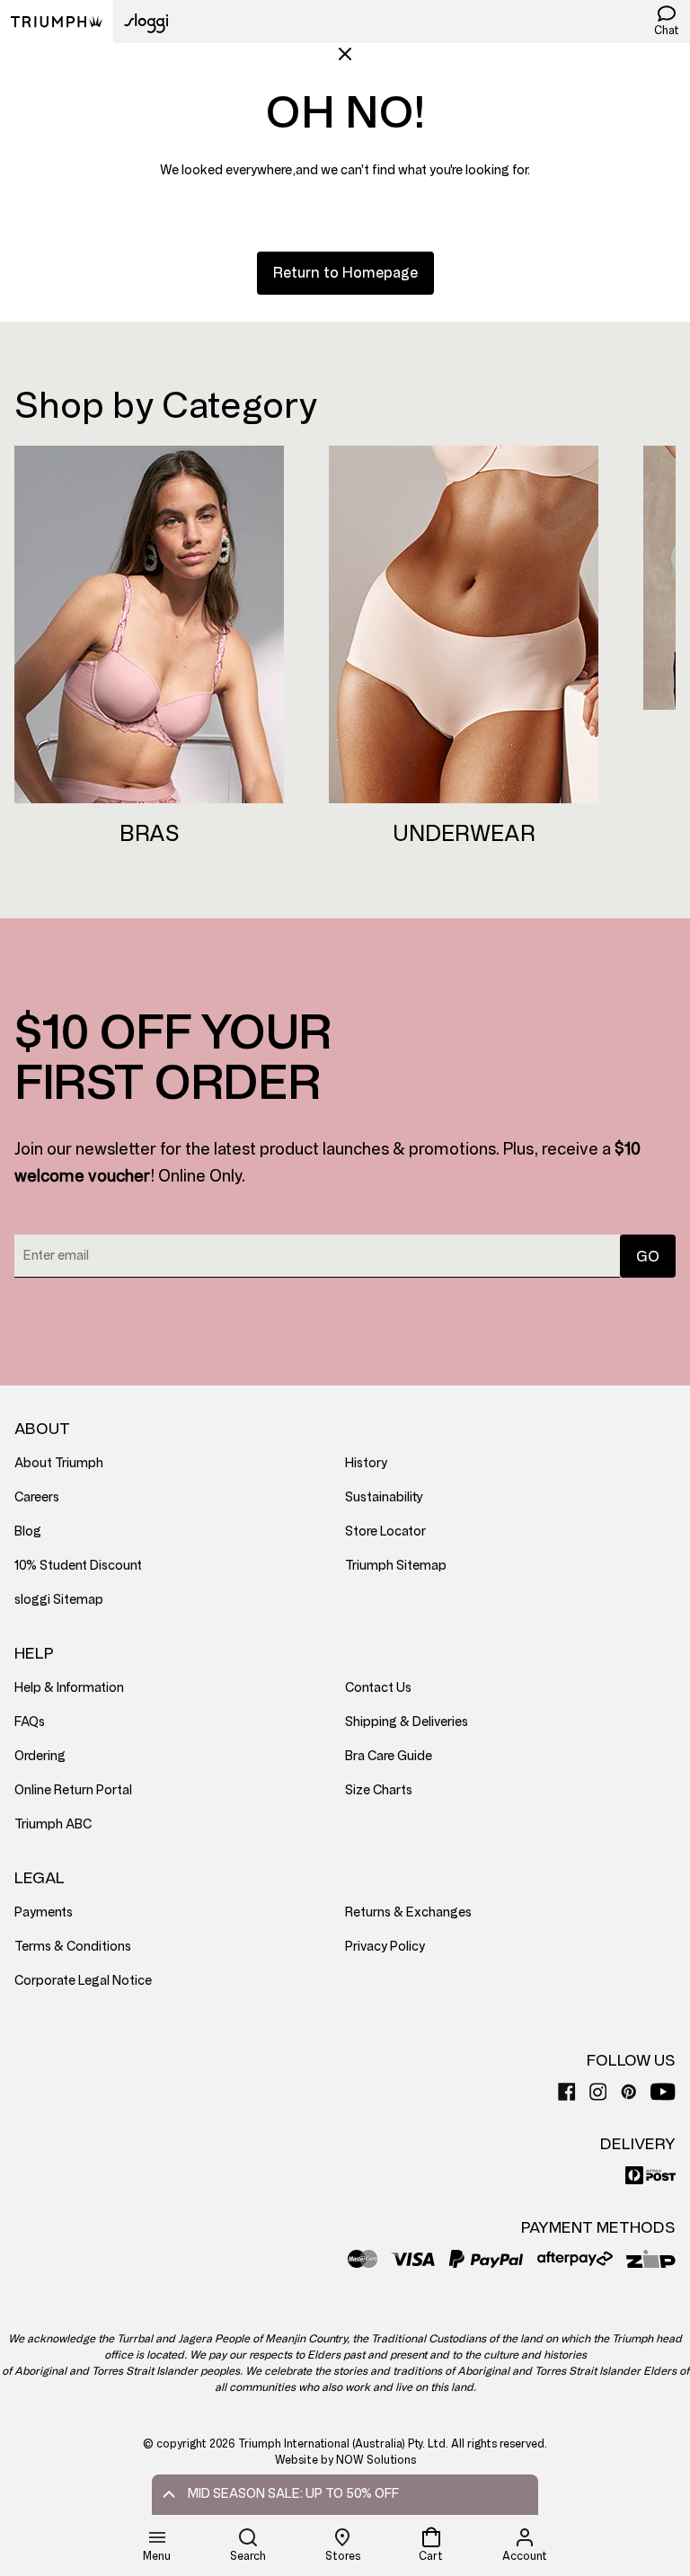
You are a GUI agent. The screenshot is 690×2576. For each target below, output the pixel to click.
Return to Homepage (345, 273)
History (366, 1463)
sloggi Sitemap (59, 1600)
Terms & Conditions (73, 1947)
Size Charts (379, 1790)
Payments (44, 1912)
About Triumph (59, 1463)
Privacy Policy (385, 1947)
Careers (37, 1497)
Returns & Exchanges (408, 1912)
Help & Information (69, 1688)
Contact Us (378, 1688)
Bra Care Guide (389, 1756)
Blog (28, 1531)
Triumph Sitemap (396, 1566)
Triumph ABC (53, 1824)
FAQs (30, 1722)
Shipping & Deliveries (407, 1722)
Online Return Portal (73, 1790)
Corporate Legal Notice (83, 1981)
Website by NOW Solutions (345, 2460)
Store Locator (385, 1531)
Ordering (40, 1756)
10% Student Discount (78, 1566)
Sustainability (384, 1497)
